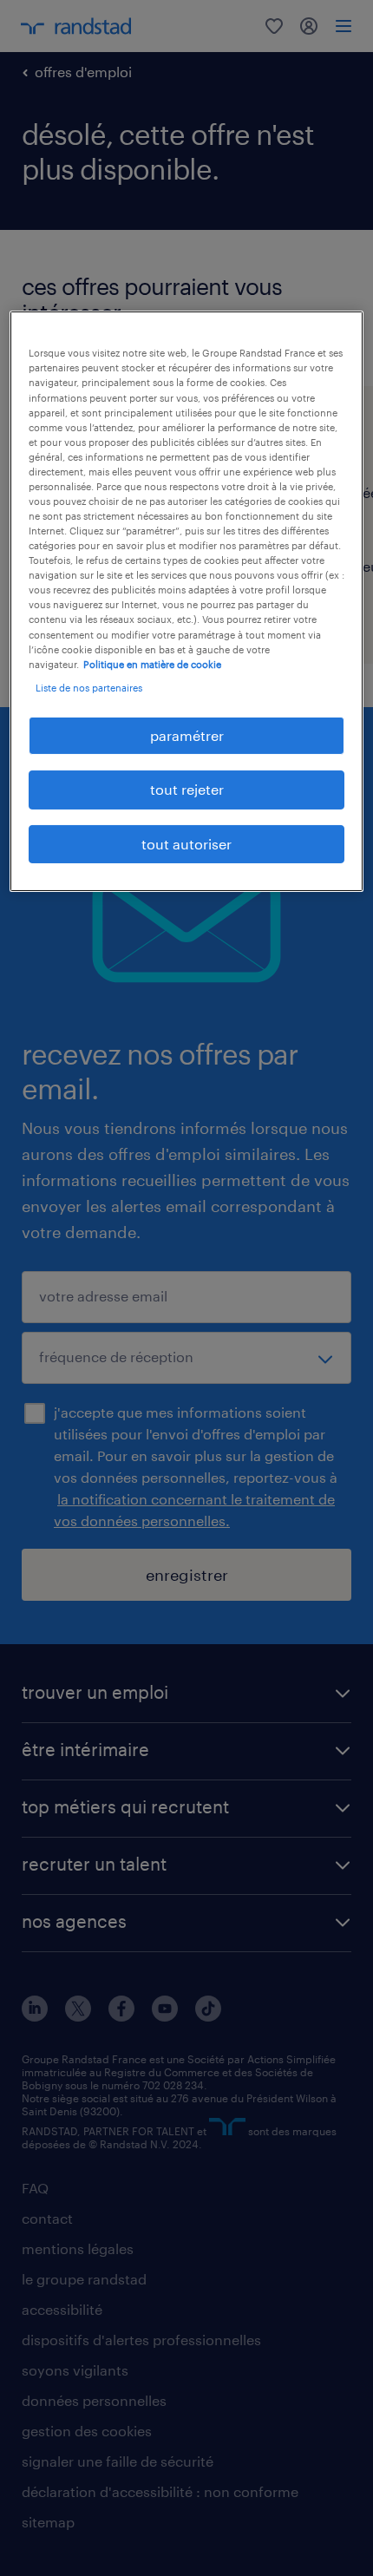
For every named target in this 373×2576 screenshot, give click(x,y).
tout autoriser (186, 844)
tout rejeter (187, 789)
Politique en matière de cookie (152, 664)
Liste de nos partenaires (89, 688)
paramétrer (187, 735)
